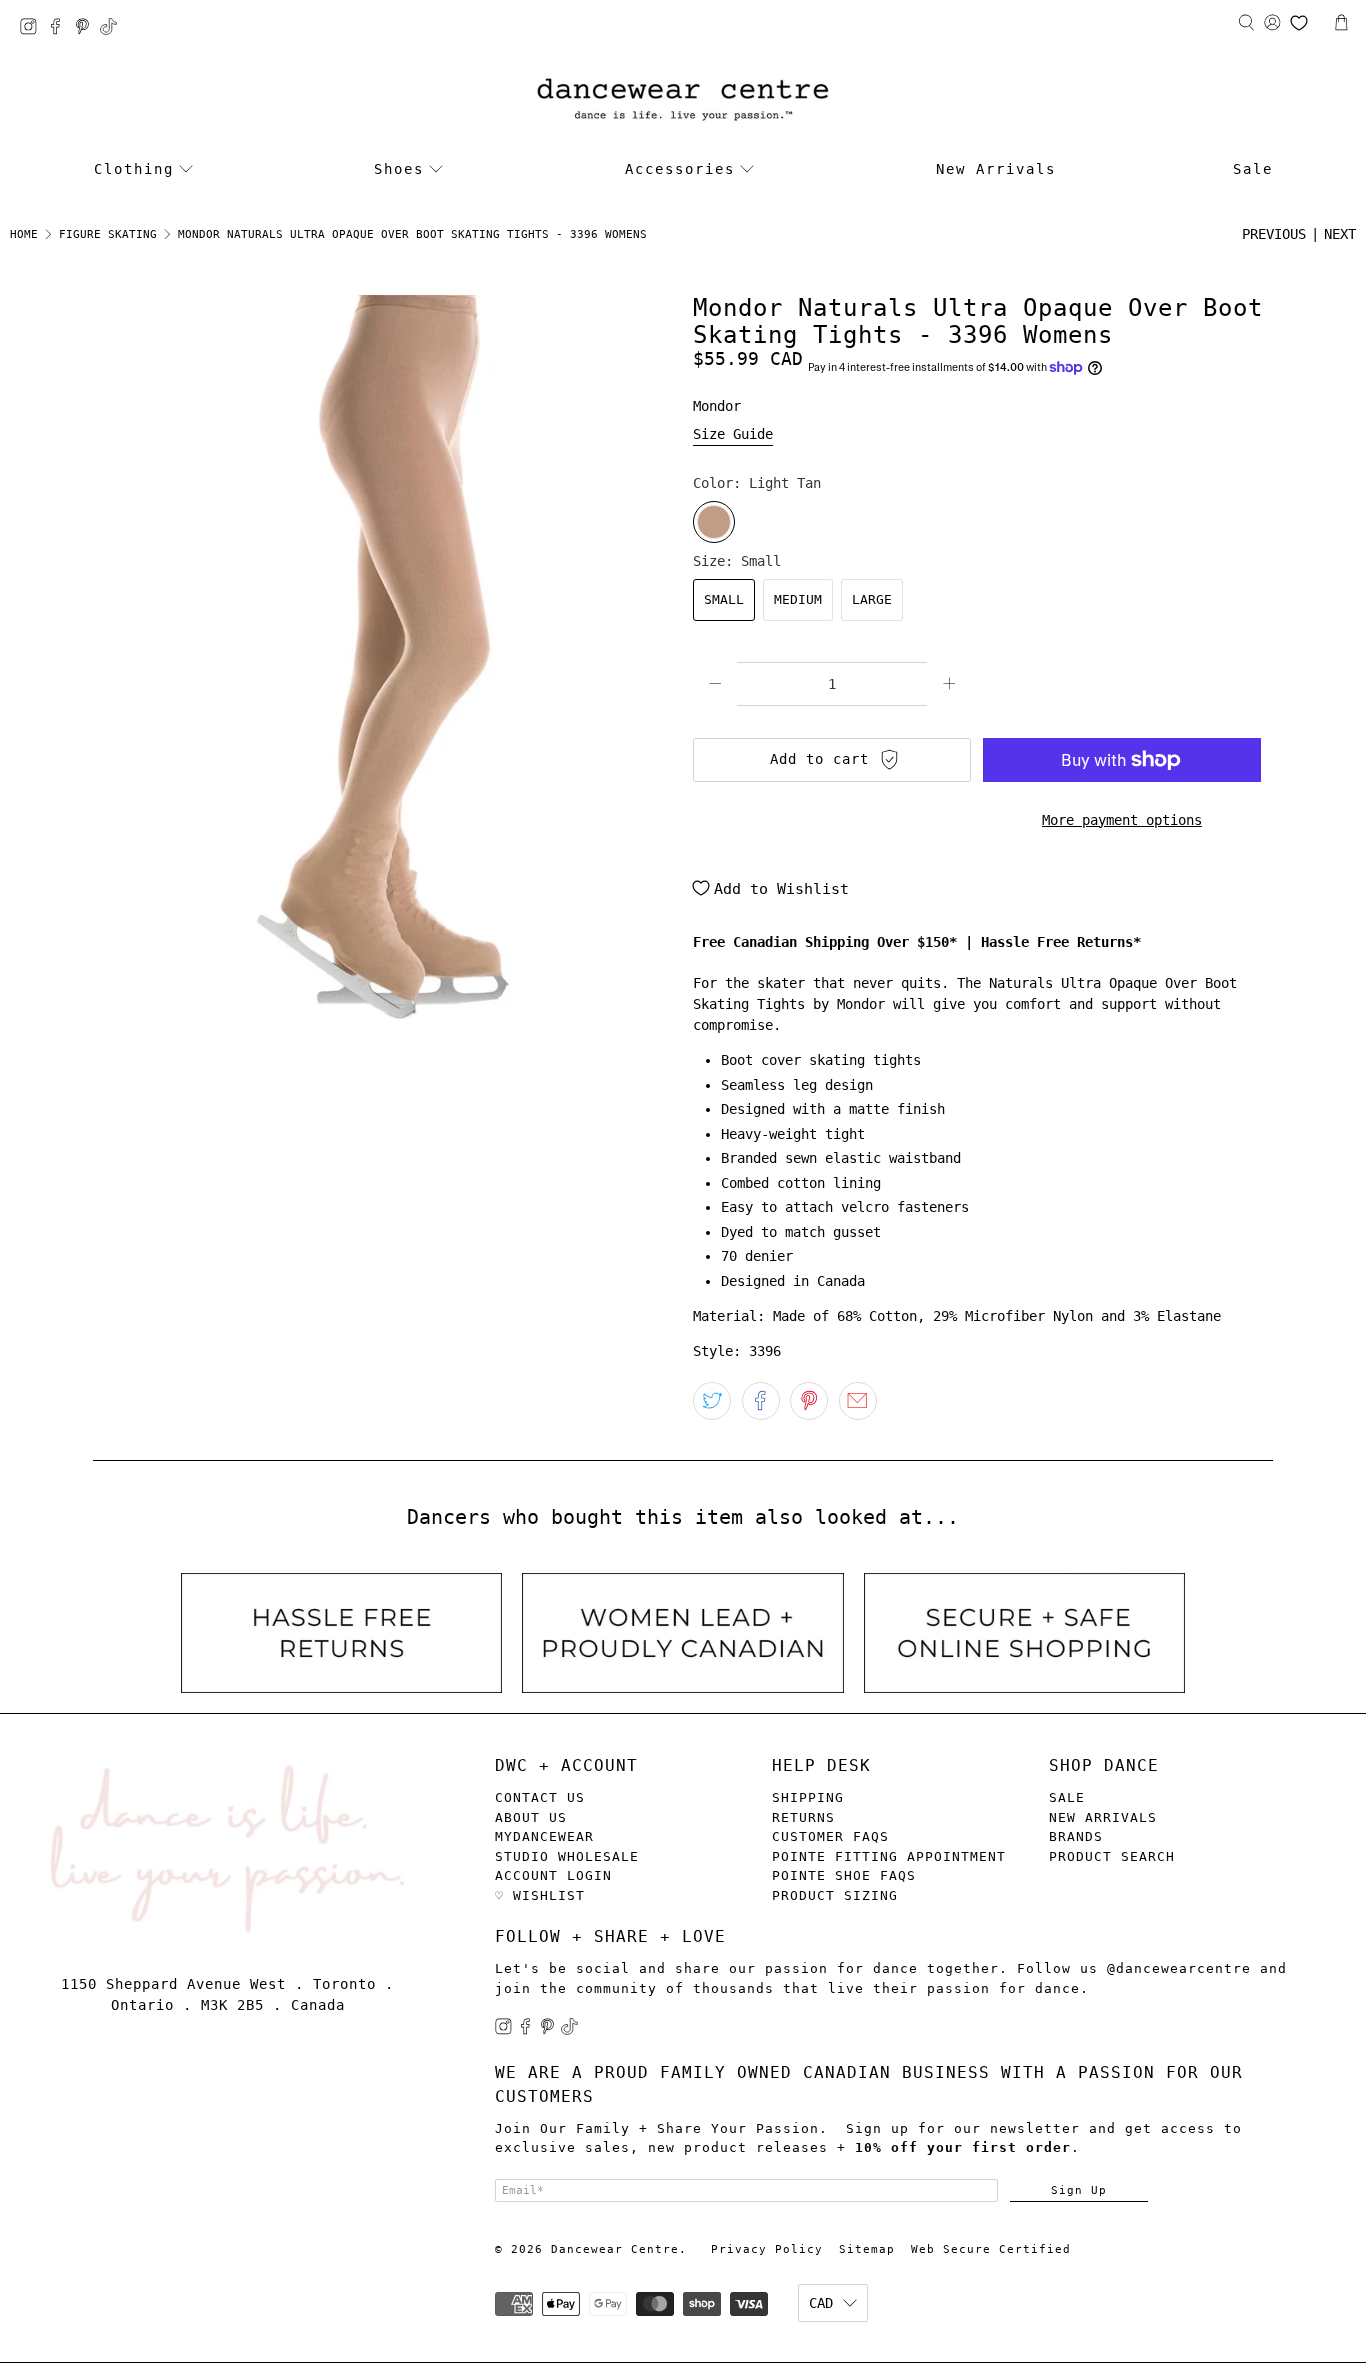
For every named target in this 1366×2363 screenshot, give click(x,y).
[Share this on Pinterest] (809, 1401)
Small (724, 599)
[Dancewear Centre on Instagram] (33, 29)
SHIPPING (808, 1797)
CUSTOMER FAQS (830, 1836)
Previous (1274, 234)
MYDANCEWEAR (544, 1836)
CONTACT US (540, 1797)
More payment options (1122, 820)
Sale (1253, 169)
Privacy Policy (767, 2249)
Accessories (680, 169)
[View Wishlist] (1299, 23)
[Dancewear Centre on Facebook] (60, 29)
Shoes (399, 169)
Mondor (717, 406)
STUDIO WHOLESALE (567, 1856)
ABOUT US (531, 1817)
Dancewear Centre (615, 2249)
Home (24, 234)
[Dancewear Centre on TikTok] (113, 29)
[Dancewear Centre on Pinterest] (87, 29)
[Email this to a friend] (858, 1401)
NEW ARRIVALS (1103, 1817)
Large (872, 599)
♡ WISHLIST (540, 1895)
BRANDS (1076, 1836)
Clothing (134, 169)
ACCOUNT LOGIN (553, 1875)
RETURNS (803, 1817)
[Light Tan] (714, 522)
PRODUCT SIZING (835, 1895)
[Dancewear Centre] (683, 100)
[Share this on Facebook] (761, 1401)
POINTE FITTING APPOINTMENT (889, 1856)
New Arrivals (996, 169)
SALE (1067, 1797)
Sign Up (1079, 2190)
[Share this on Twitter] (712, 1401)
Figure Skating (108, 234)
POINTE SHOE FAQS (844, 1875)
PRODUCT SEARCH (1112, 1856)
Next (1340, 234)
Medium (798, 599)
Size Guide (733, 434)
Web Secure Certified (991, 2249)
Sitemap (867, 2249)
